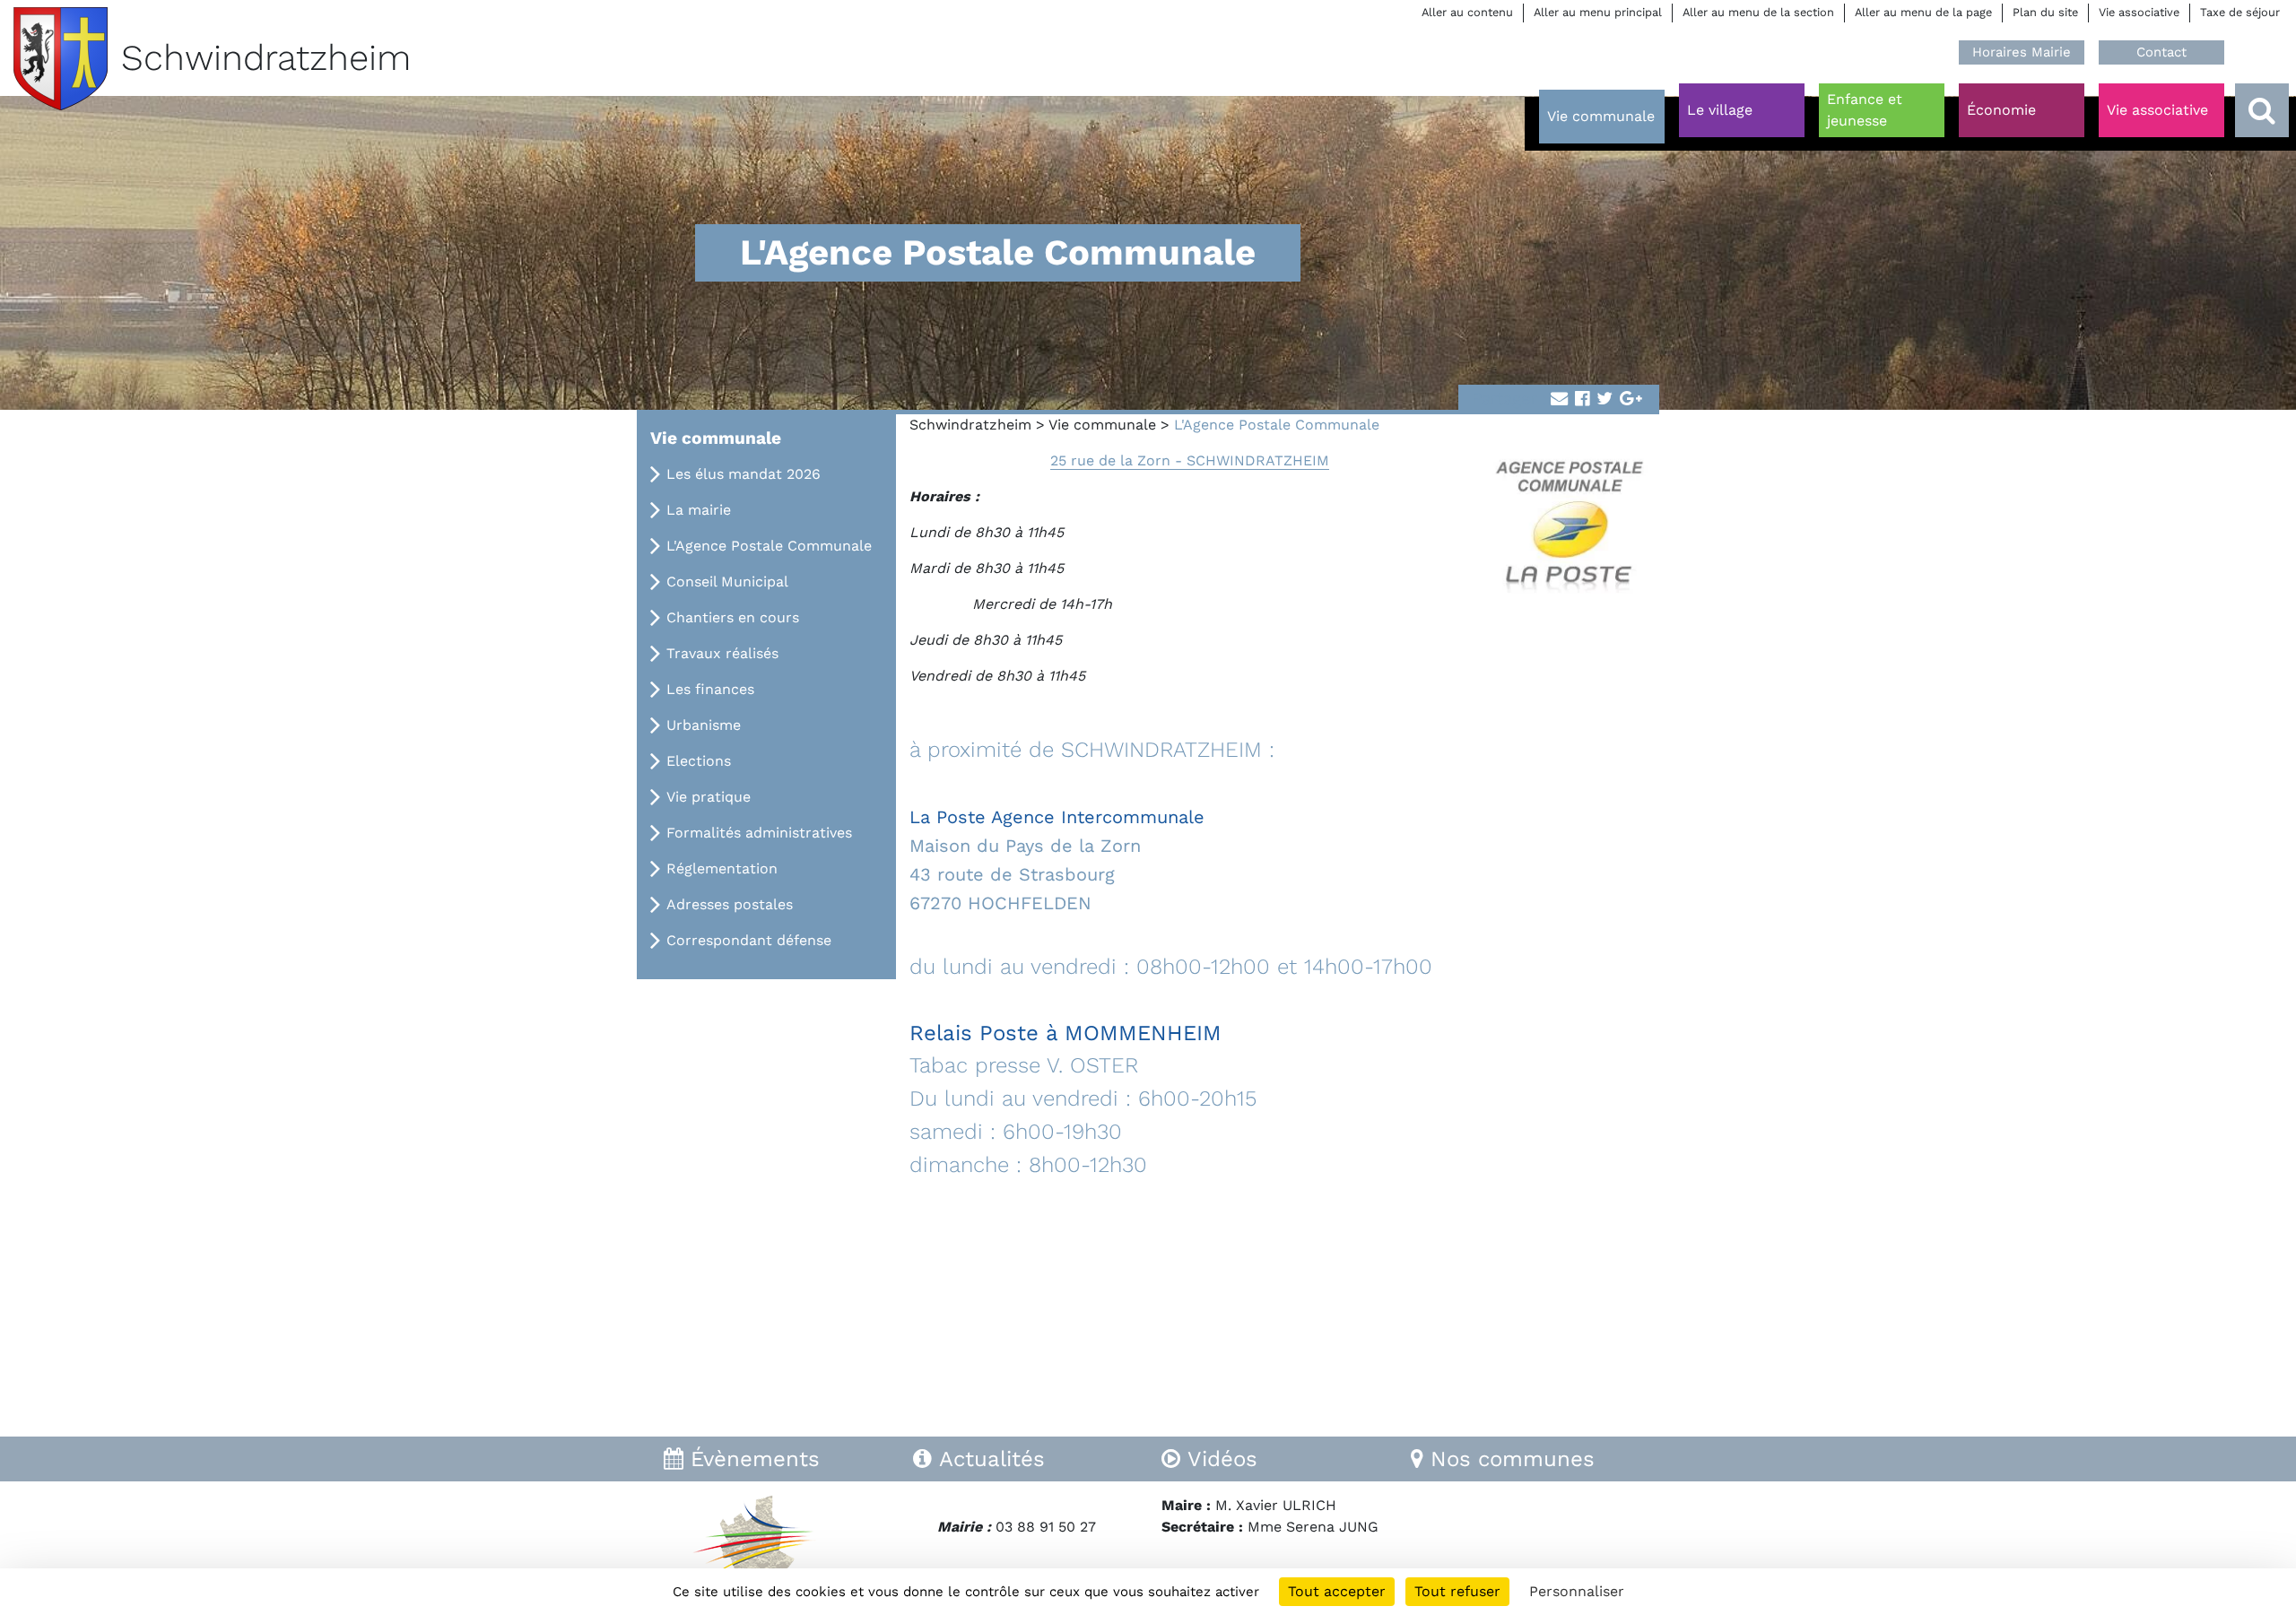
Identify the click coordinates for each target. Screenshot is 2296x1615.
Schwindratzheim (970, 425)
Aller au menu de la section (1758, 12)
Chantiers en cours (733, 617)
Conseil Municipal (727, 582)
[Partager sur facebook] (1582, 399)
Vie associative (2139, 12)
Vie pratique (709, 797)
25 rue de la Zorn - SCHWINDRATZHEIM (1190, 460)
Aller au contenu (1467, 12)
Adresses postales (730, 904)
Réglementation (722, 868)
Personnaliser (1577, 1591)
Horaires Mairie (2022, 52)
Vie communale (1102, 425)
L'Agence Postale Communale (769, 546)
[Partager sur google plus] (1631, 399)
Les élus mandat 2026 (744, 474)
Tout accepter (1337, 1591)
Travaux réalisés (722, 653)
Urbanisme (704, 725)
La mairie (699, 510)
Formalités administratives (759, 833)
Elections (699, 761)
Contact (2161, 52)
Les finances (710, 689)
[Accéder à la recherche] (2262, 110)
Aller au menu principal (1598, 12)
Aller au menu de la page (1923, 12)
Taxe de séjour (2240, 12)
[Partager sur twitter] (1605, 399)
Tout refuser (1457, 1591)
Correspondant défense (749, 940)
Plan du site (2045, 12)
